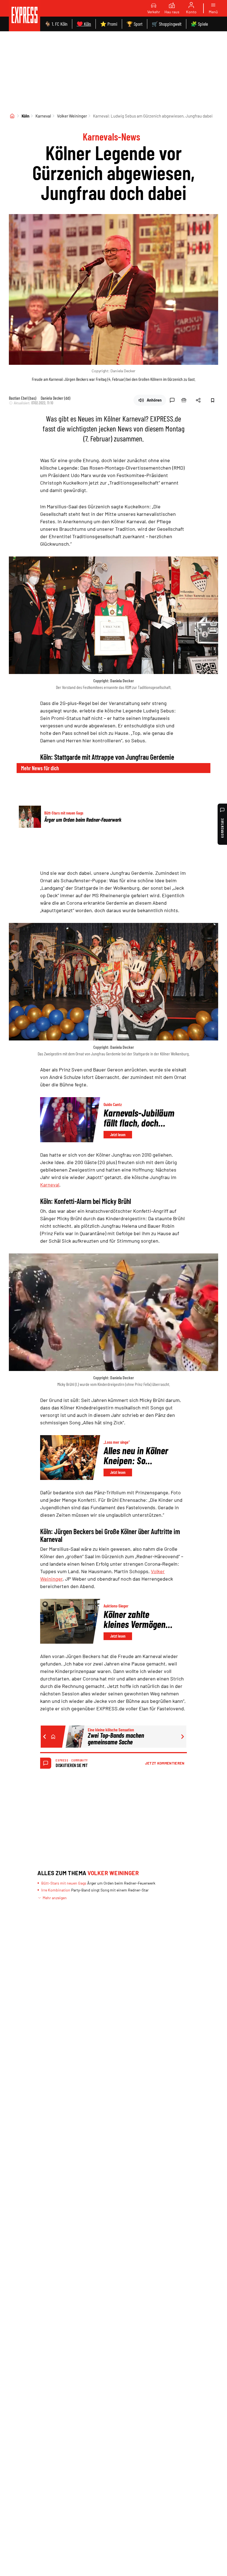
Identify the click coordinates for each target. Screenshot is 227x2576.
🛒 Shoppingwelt (167, 24)
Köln (25, 116)
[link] (24, 16)
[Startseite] (12, 116)
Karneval (43, 116)
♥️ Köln (84, 24)
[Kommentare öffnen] (172, 400)
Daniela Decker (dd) (56, 398)
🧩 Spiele (199, 24)
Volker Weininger (72, 116)
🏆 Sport (135, 24)
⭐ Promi (109, 24)
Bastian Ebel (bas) (23, 398)
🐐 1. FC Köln (56, 24)
